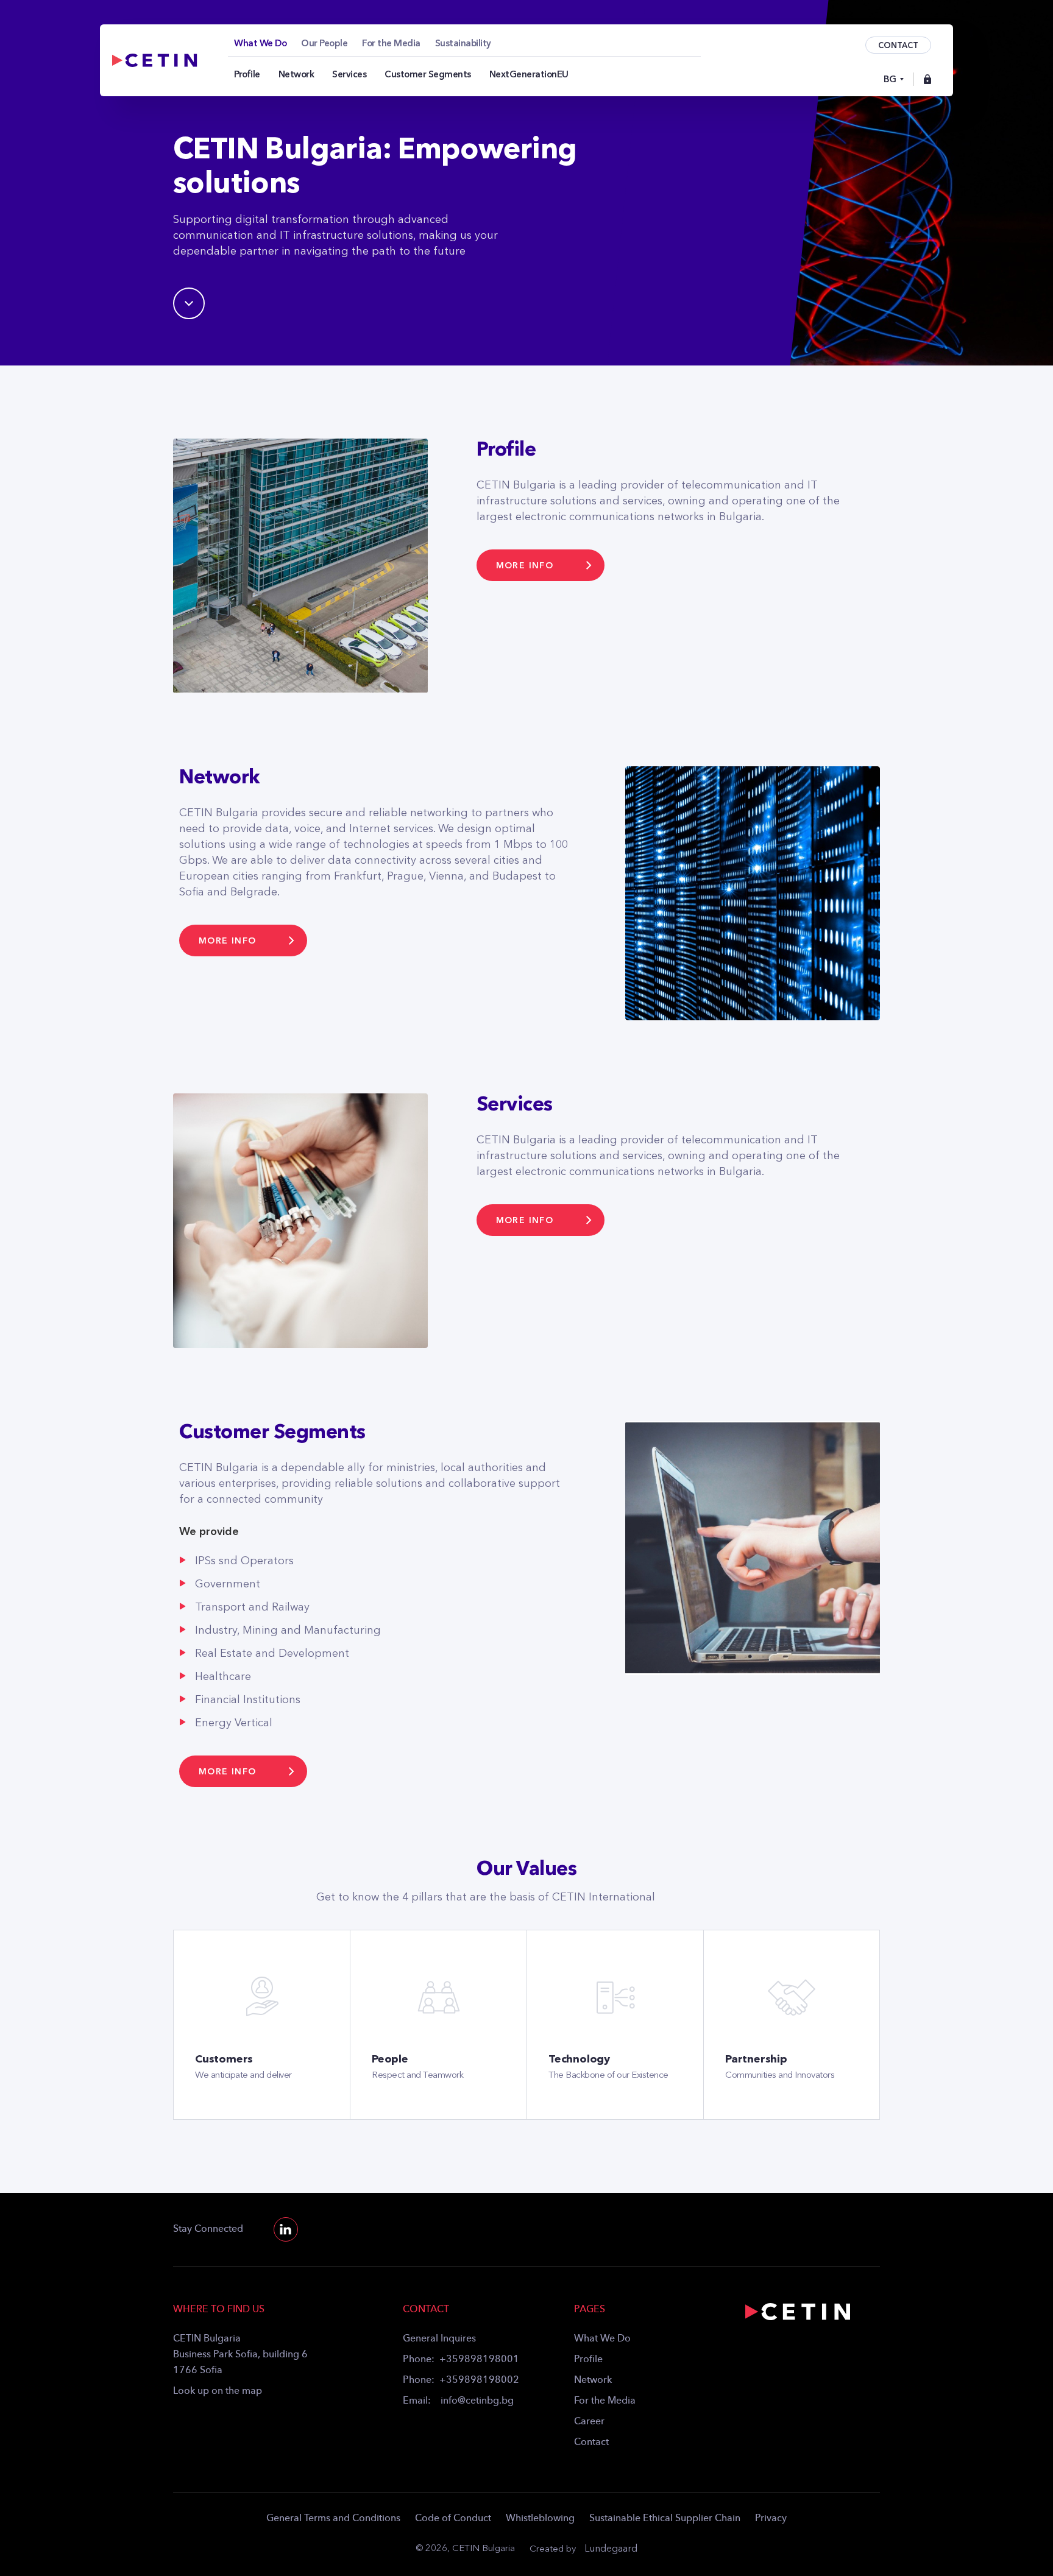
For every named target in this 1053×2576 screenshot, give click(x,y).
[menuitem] (260, 43)
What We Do (602, 2339)
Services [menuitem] (349, 74)
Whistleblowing (540, 2519)
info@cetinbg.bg (477, 2401)
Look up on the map (218, 2391)
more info (525, 1220)
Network (593, 2380)
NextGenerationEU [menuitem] (529, 74)
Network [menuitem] (296, 74)
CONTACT (898, 45)
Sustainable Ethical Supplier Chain (665, 2519)
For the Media (605, 2401)
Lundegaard (611, 2549)
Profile (588, 2360)
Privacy (771, 2519)
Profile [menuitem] (247, 74)
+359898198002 (479, 2380)
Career (589, 2422)
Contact (591, 2443)
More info (525, 566)
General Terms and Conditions (333, 2519)
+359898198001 (479, 2360)
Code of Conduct (453, 2519)
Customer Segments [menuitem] (428, 74)
